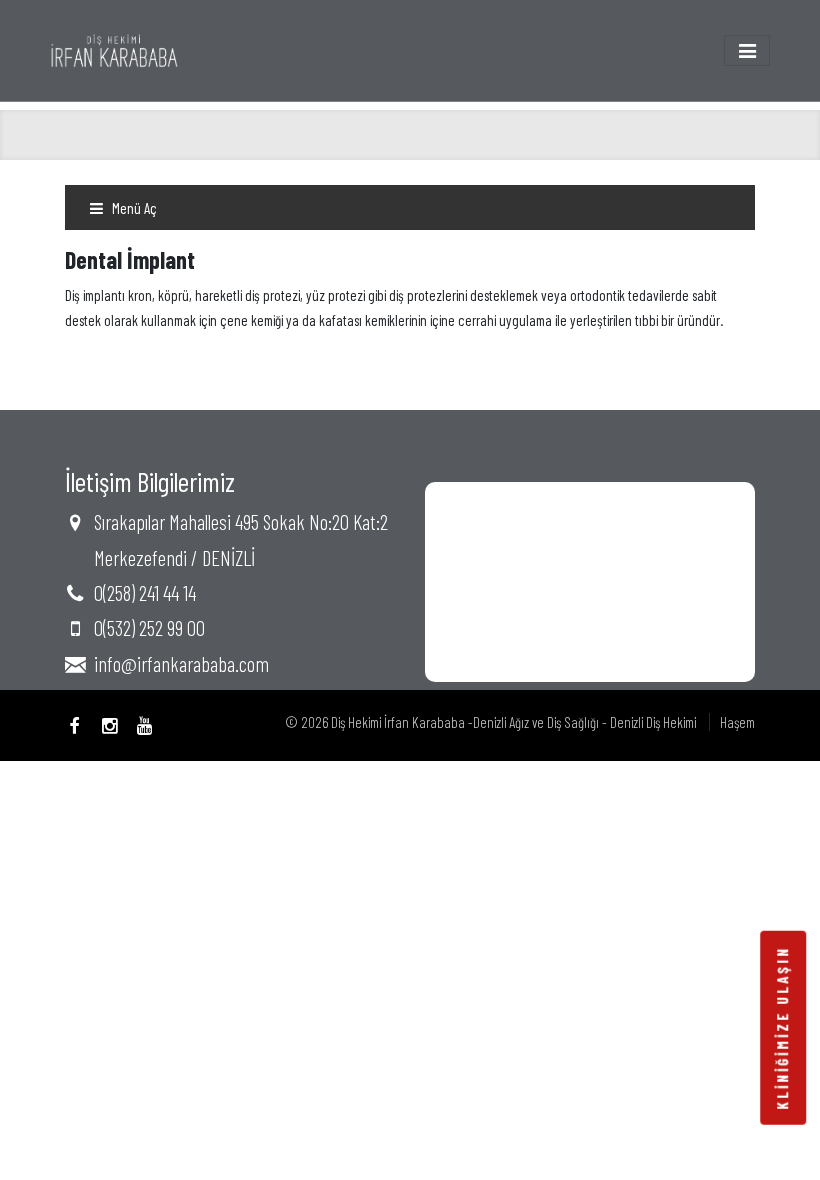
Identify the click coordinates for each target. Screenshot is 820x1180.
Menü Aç (133, 208)
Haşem (737, 722)
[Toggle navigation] (747, 50)
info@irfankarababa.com (181, 663)
